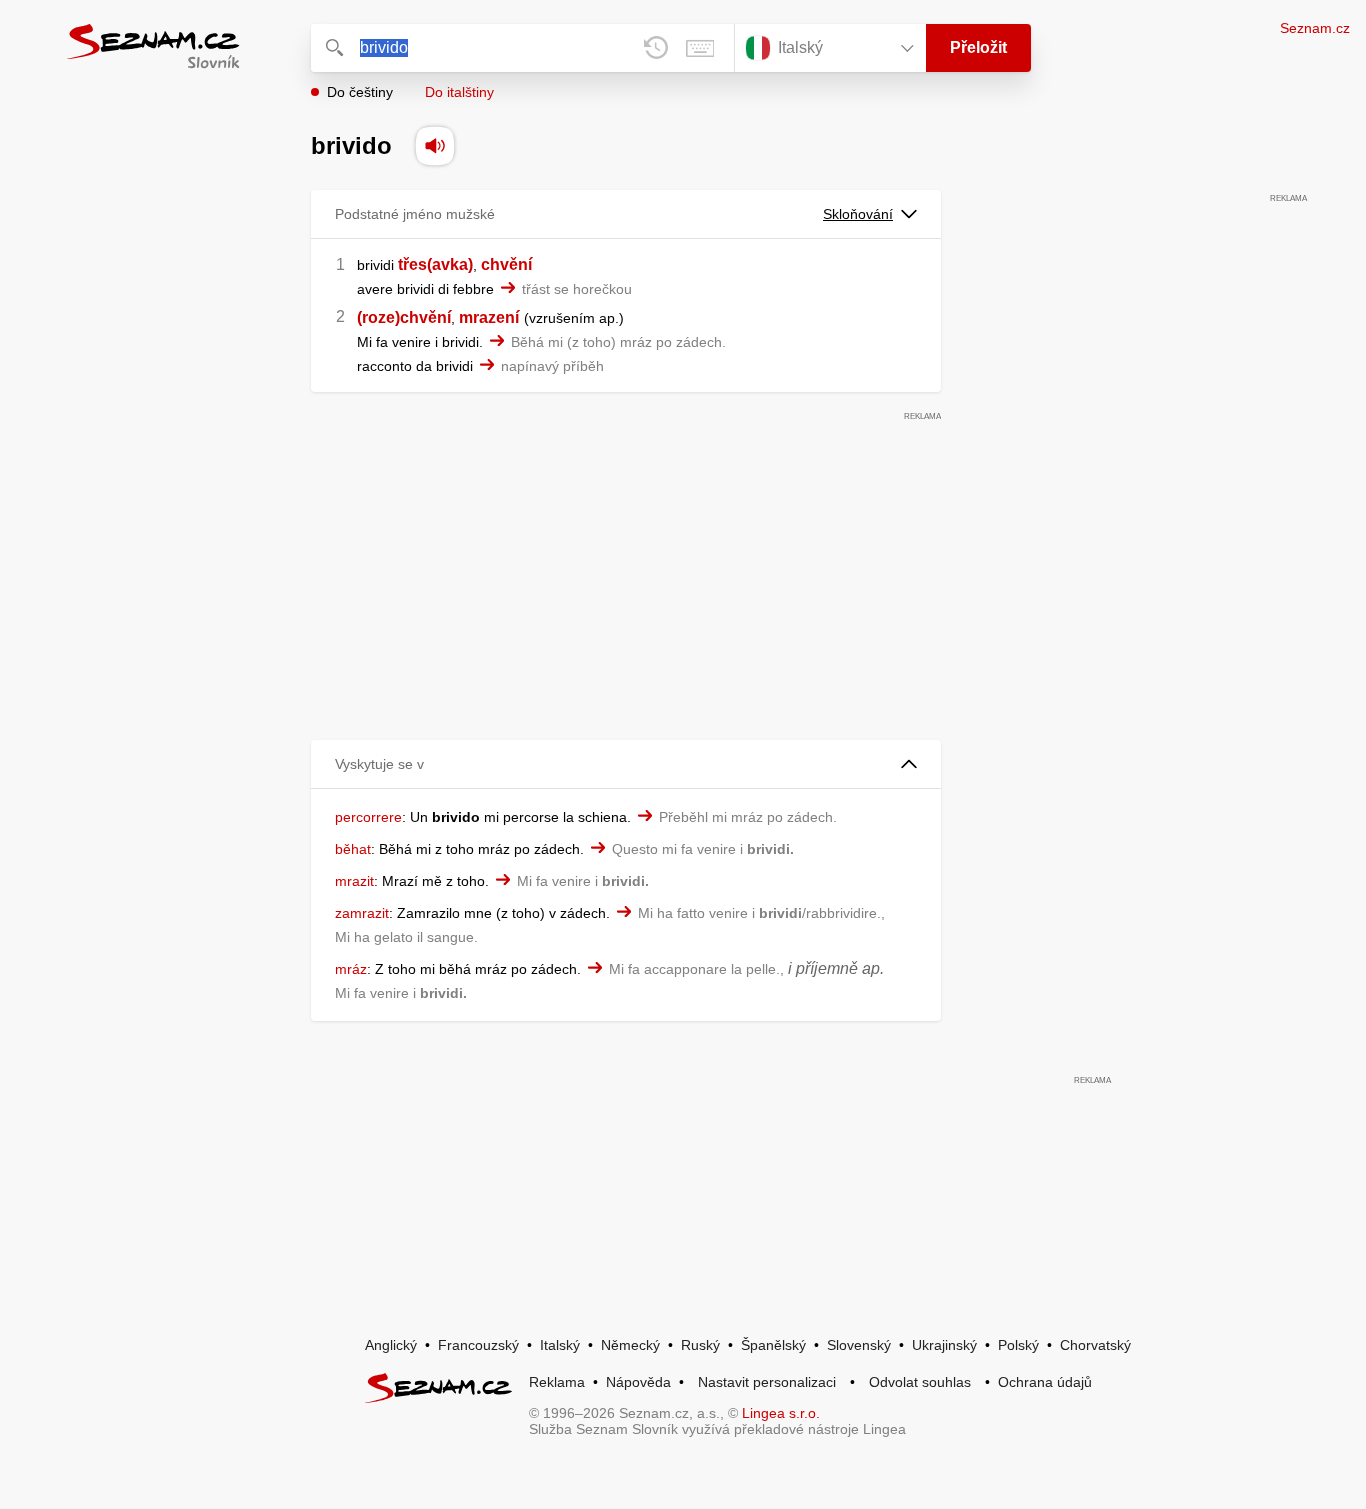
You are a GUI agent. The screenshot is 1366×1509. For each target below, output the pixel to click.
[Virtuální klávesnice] (700, 48)
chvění (506, 264)
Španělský (773, 1345)
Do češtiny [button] (360, 92)
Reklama (557, 1382)
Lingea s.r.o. (781, 1413)
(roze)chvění (404, 317)
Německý (630, 1345)
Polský (1018, 1345)
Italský (560, 1345)
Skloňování (858, 214)
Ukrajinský (944, 1345)
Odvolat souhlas (920, 1382)
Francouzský (478, 1345)
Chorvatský (1095, 1345)
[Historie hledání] (656, 48)
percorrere (368, 817)
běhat (353, 849)
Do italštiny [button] (459, 92)
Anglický (391, 1345)
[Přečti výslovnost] (435, 146)
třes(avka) (435, 264)
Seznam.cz (1315, 28)
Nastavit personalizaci (767, 1382)
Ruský (700, 1345)
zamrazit (362, 913)
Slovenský (859, 1345)
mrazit (354, 881)
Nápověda (638, 1382)
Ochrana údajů (1045, 1382)
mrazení (489, 317)
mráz (351, 969)
